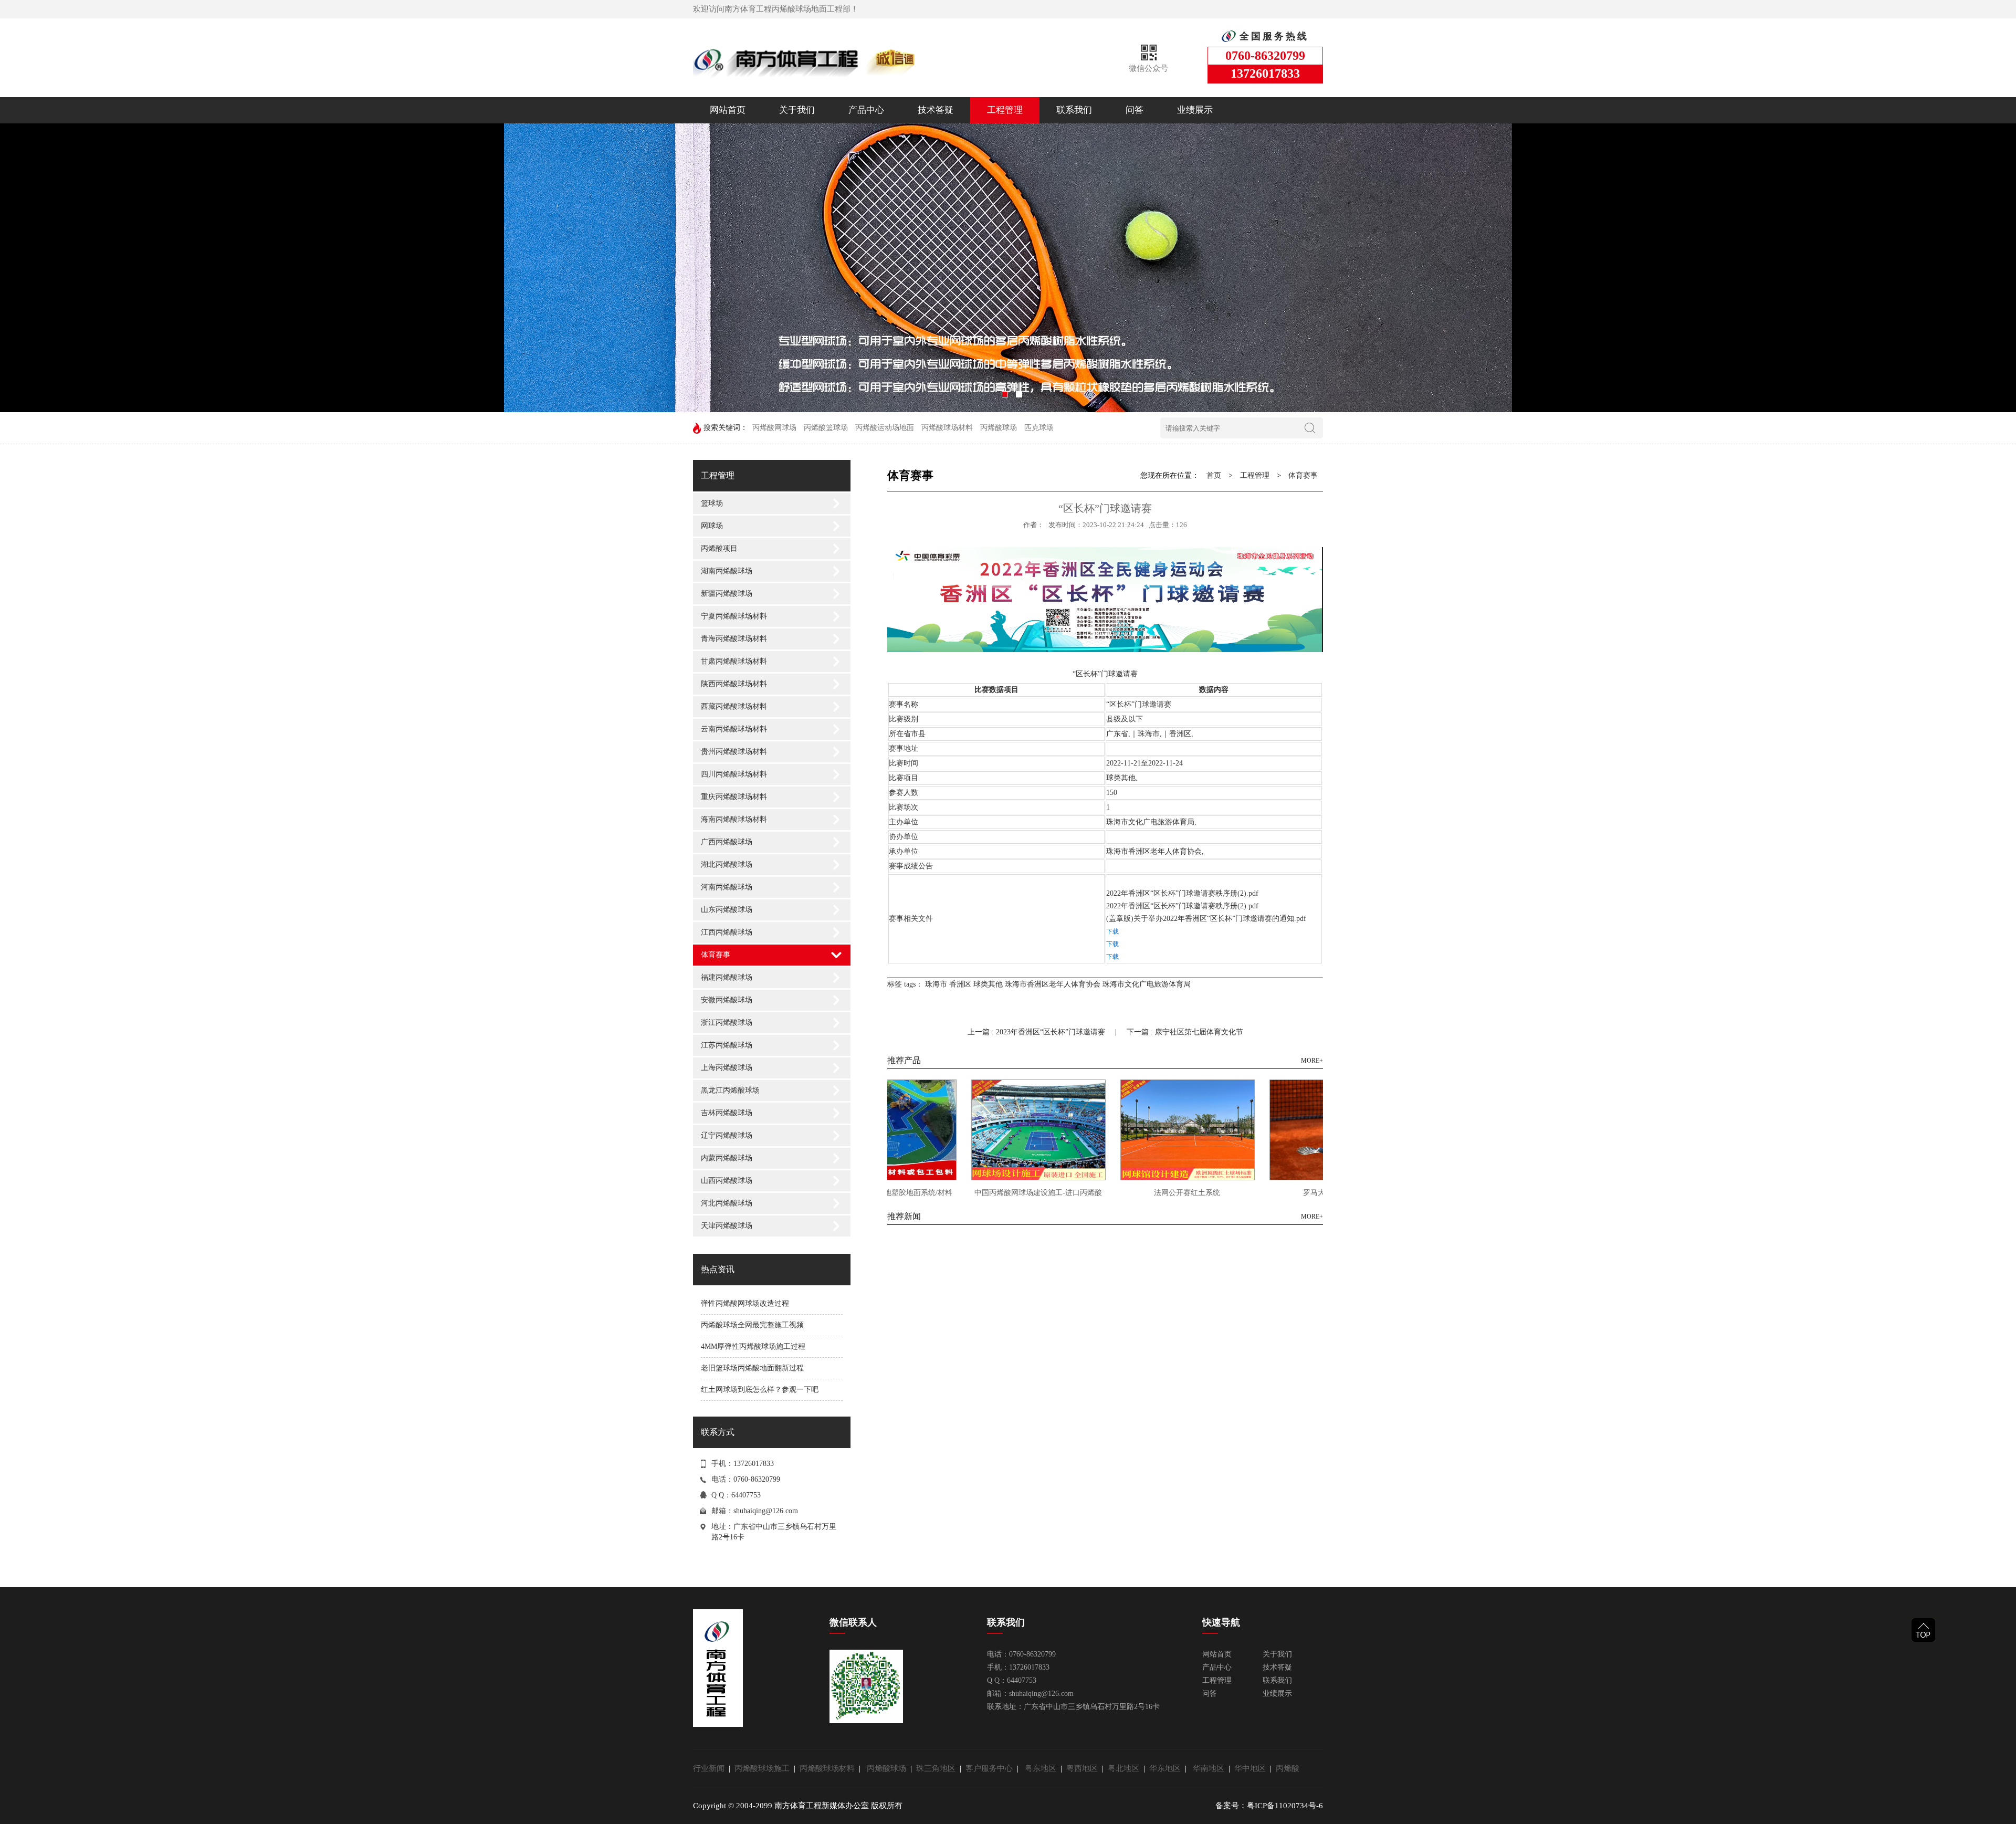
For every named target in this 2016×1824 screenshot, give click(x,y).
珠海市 (936, 984)
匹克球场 (1039, 428)
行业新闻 (711, 1768)
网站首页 (728, 110)
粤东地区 (1043, 1768)
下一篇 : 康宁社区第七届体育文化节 (1185, 1032)
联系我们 (1074, 110)
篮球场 (712, 503)
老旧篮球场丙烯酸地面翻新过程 (752, 1368)
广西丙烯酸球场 (727, 842)
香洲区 (960, 984)
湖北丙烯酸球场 (727, 864)
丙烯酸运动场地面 (885, 428)
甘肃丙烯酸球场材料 (734, 661)
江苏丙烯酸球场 (727, 1045)
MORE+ (1312, 1061)
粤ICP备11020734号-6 (1285, 1806)
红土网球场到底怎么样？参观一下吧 (760, 1390)
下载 (1112, 931)
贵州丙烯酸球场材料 (734, 752)
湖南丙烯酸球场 (727, 571)
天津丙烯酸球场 (727, 1226)
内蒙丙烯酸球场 (727, 1158)
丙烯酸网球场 (774, 428)
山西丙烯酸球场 (727, 1181)
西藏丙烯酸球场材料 (734, 706)
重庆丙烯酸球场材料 (734, 797)
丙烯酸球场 (999, 428)
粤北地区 (1126, 1768)
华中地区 (1252, 1768)
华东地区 (1167, 1768)
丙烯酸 (1288, 1768)
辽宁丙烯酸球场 (727, 1135)
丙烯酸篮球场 (826, 428)
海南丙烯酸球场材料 (734, 819)
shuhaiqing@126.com (766, 1511)
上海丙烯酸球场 (727, 1068)
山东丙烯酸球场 (727, 910)
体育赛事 (716, 955)
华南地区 (1211, 1768)
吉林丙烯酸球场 (727, 1113)
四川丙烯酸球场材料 (734, 774)
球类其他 (988, 984)
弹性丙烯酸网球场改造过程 (745, 1303)
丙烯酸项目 (719, 548)
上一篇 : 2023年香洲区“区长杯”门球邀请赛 (1037, 1032)
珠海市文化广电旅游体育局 (1147, 984)
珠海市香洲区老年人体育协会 (1053, 984)
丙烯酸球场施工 (764, 1768)
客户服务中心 (991, 1768)
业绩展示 (1195, 110)
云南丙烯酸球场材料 (734, 729)
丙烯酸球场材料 (947, 428)
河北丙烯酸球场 (727, 1203)
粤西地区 (1084, 1768)
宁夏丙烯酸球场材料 (734, 616)
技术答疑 (936, 110)
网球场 (712, 526)
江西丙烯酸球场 (727, 932)
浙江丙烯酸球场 (727, 1023)
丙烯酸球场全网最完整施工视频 (752, 1325)
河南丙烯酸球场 (727, 887)
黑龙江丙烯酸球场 (730, 1090)
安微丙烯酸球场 (727, 1000)
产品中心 (866, 110)
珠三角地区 (938, 1768)
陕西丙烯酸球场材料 (734, 684)
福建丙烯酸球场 (727, 977)
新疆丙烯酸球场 (727, 594)
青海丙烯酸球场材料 (734, 639)
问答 (1135, 110)
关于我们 (797, 110)
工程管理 (1005, 110)
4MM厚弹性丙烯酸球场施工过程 (753, 1346)
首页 (1214, 475)
